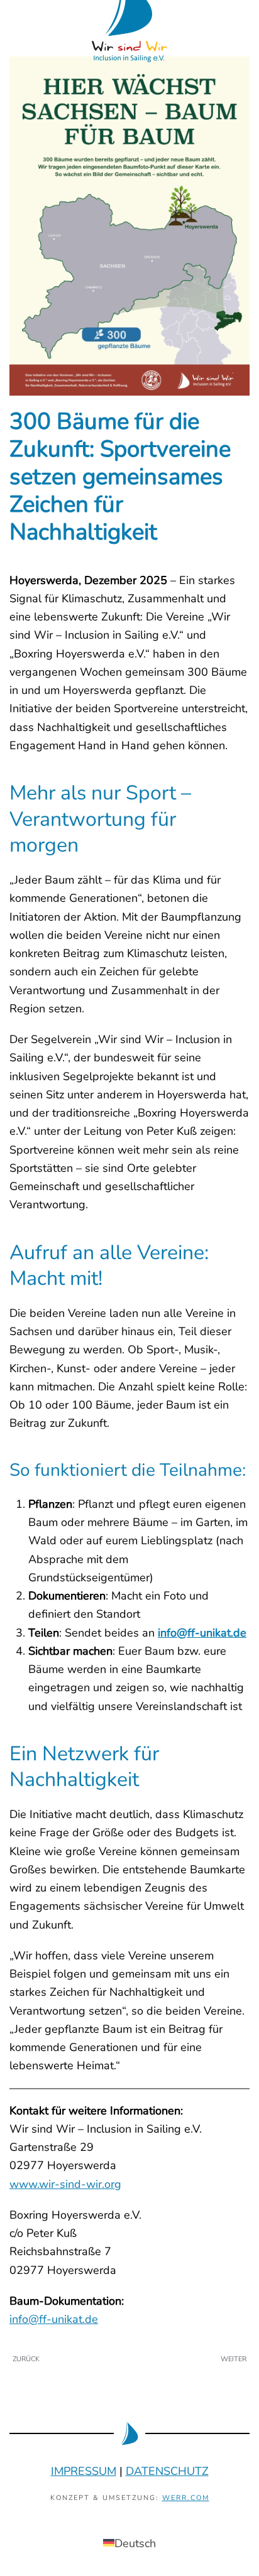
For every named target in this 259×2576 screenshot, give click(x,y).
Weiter (234, 2359)
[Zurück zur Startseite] (129, 16)
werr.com (186, 2498)
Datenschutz (167, 2471)
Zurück (26, 2359)
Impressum (84, 2471)
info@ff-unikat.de (202, 1633)
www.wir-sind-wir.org (65, 2184)
